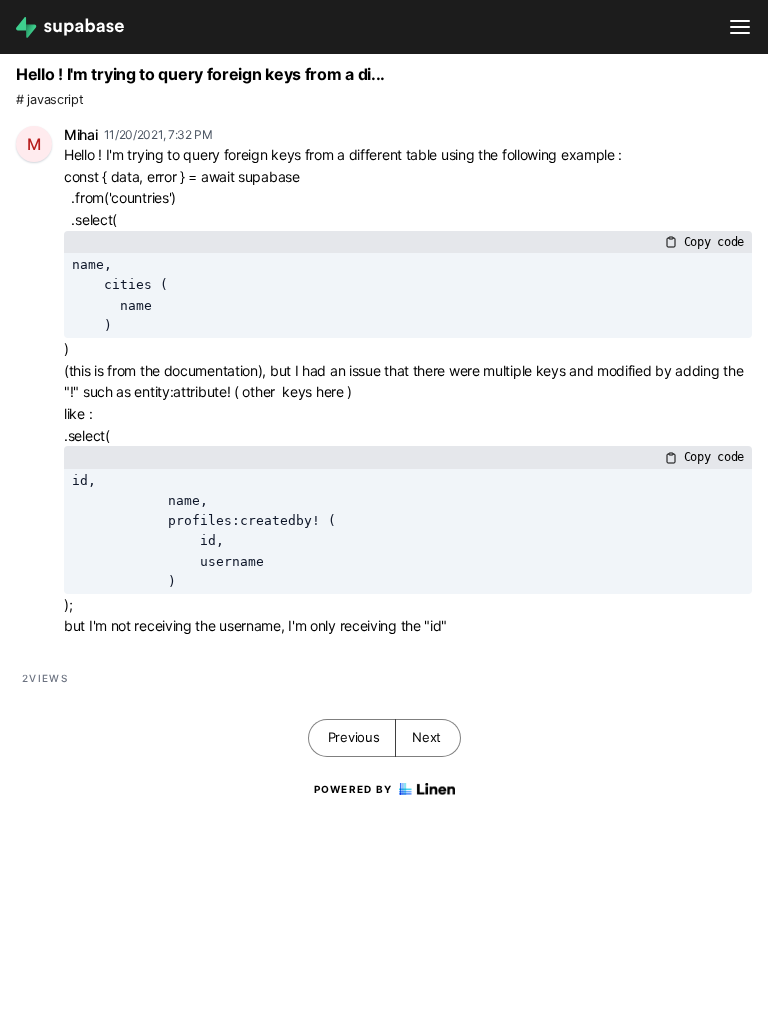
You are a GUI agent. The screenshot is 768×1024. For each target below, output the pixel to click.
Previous (354, 737)
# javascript (49, 99)
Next (426, 737)
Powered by (353, 789)
